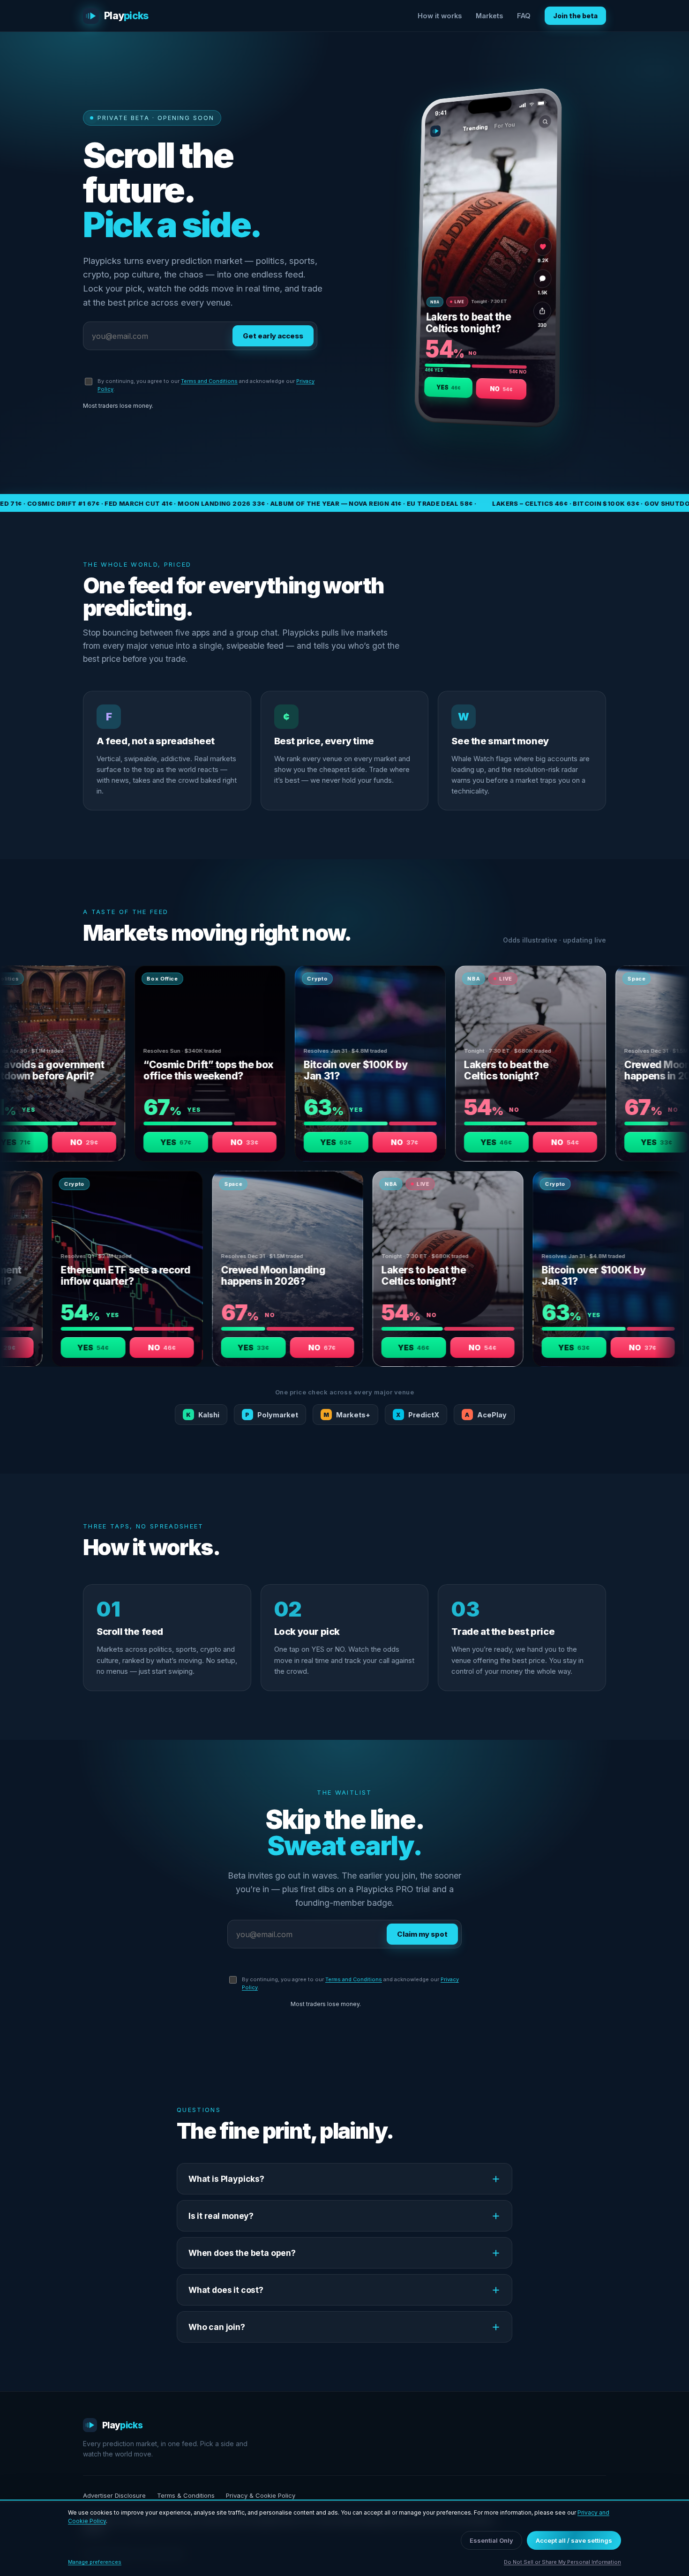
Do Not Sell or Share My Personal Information (562, 2562)
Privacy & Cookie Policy (261, 2495)
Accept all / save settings (574, 2540)
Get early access (273, 336)
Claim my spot (422, 1934)
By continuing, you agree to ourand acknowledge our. (206, 385)
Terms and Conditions (209, 381)
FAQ (524, 16)
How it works (440, 16)
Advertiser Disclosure (114, 2495)
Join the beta (575, 16)
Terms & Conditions (186, 2495)
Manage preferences (95, 2562)
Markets (489, 16)
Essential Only (491, 2540)
